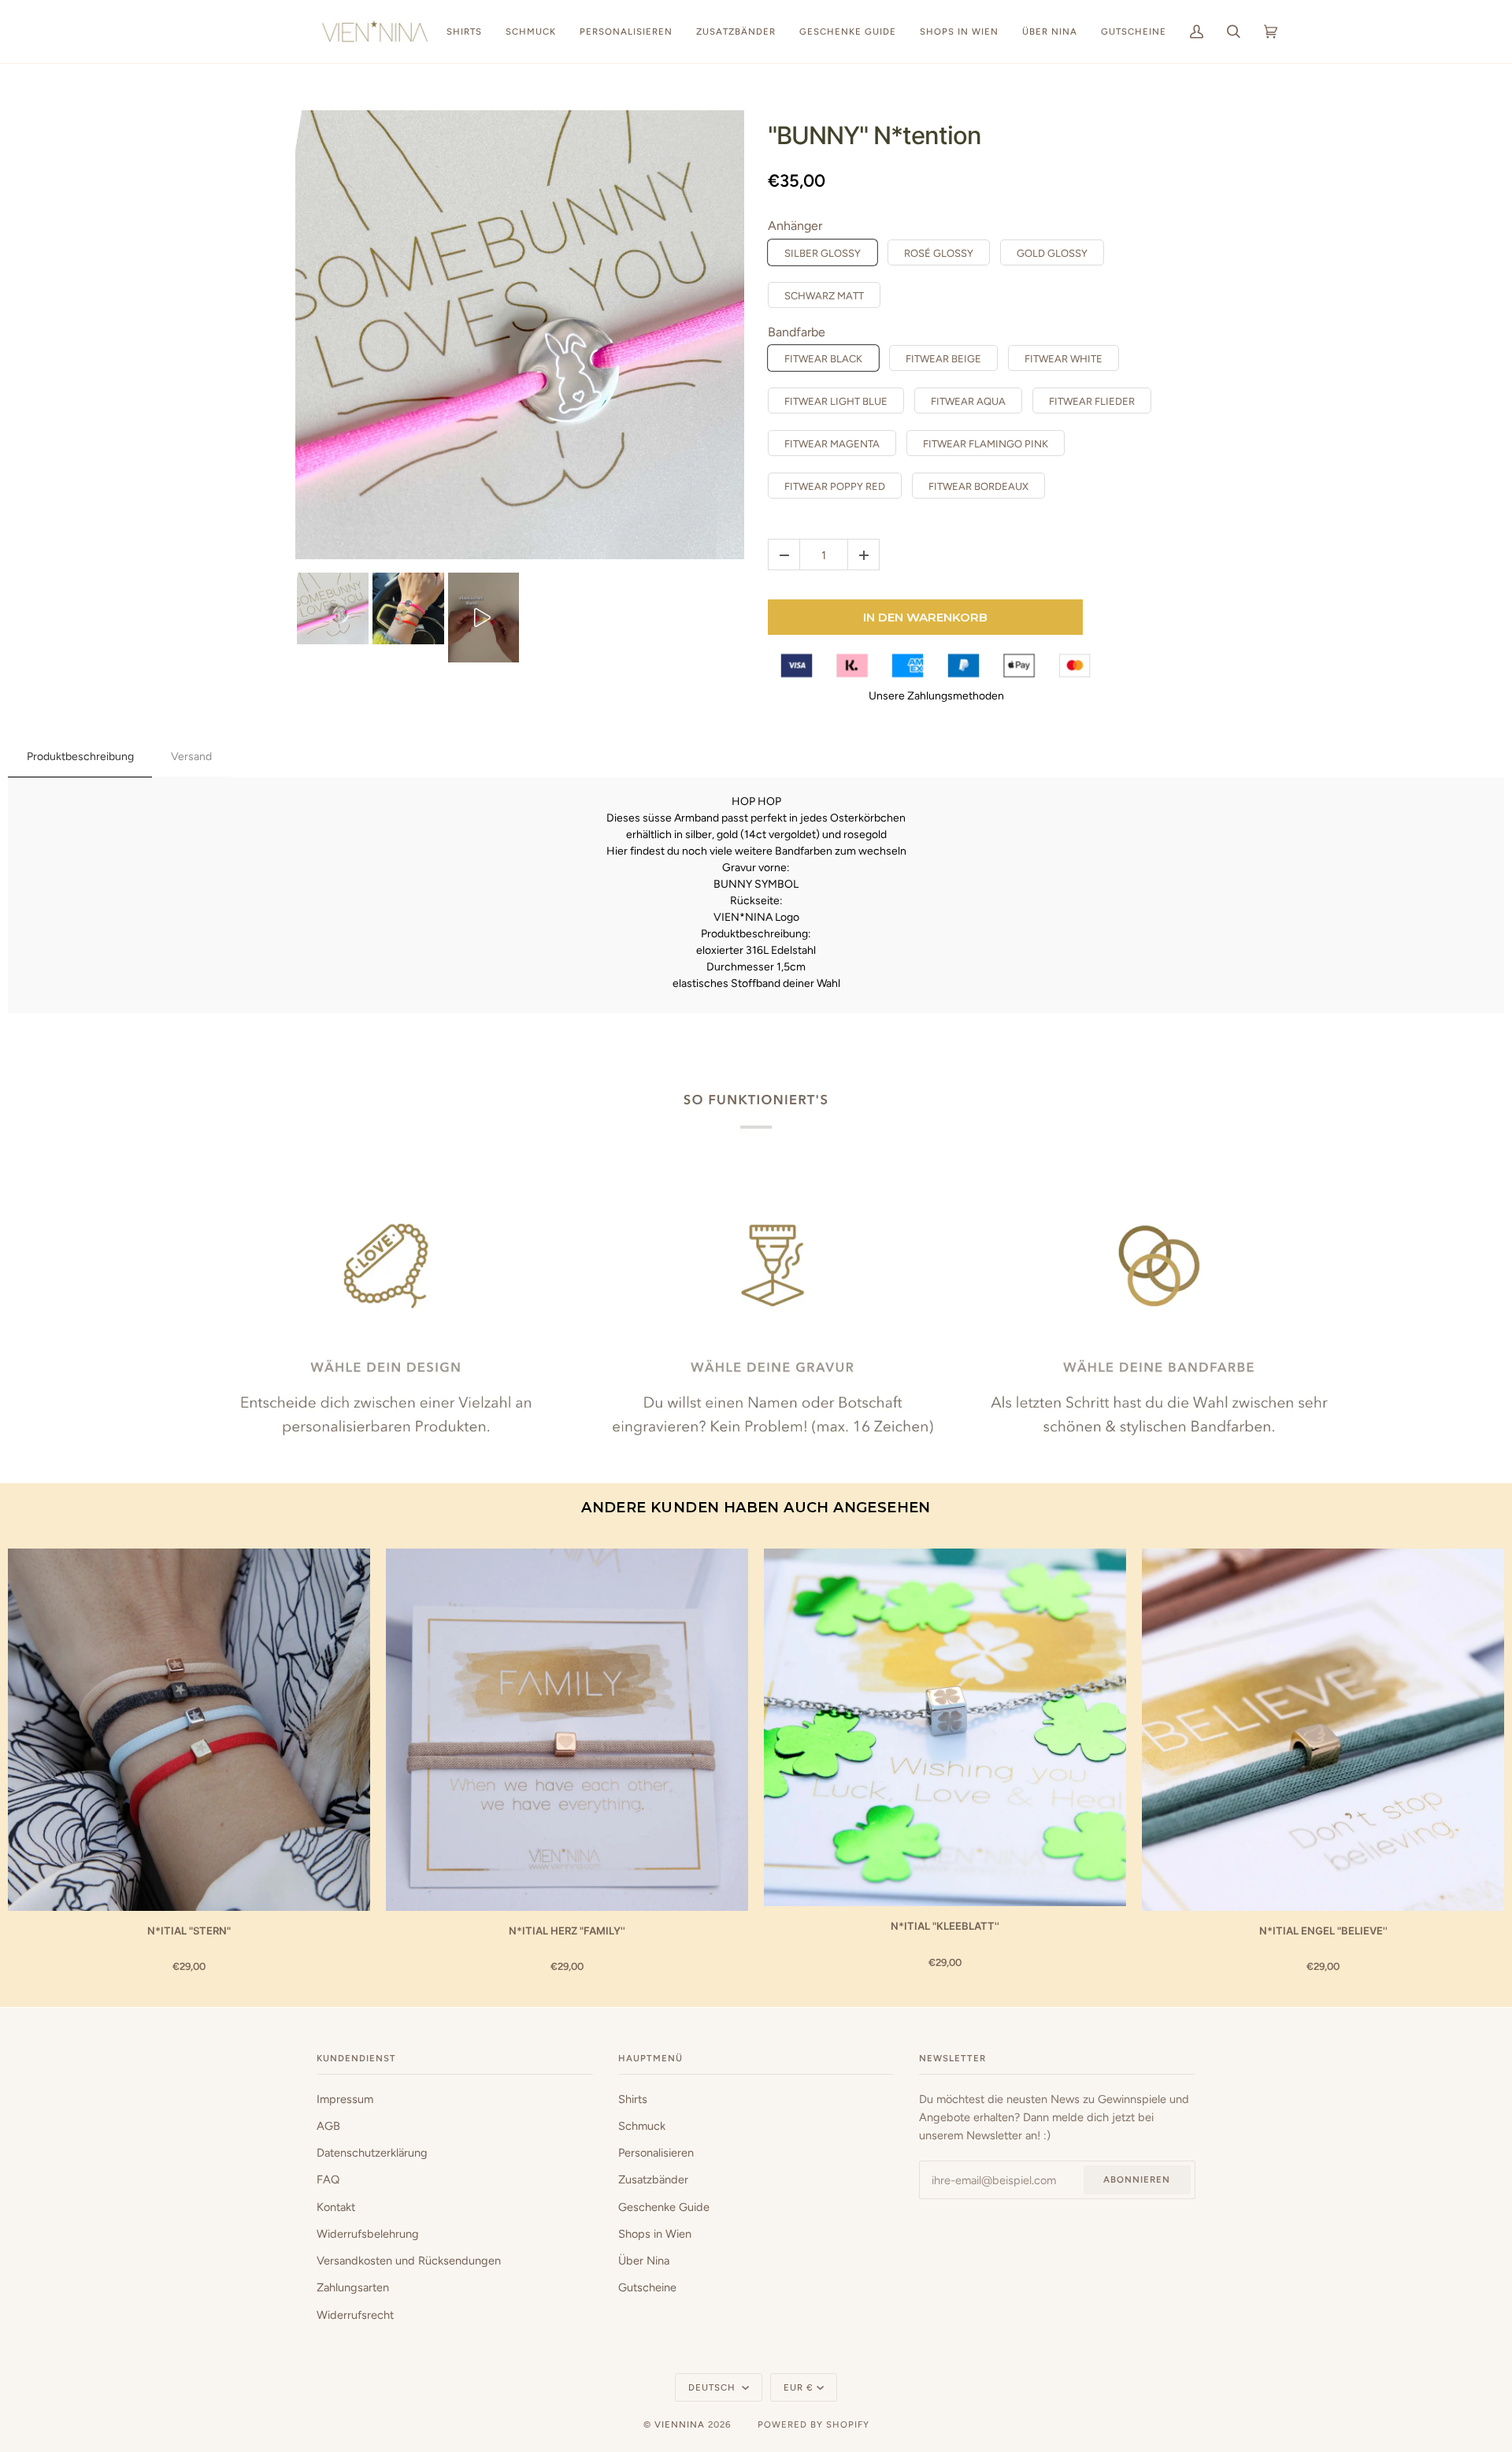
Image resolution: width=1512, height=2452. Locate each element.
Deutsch (713, 2387)
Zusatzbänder (653, 2179)
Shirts (633, 2099)
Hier (617, 851)
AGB (328, 2126)
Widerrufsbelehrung (368, 2234)
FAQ (328, 2179)
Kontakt (336, 2207)
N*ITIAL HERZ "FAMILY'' (567, 1931)
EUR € (799, 2387)
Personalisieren (656, 2153)
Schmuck (642, 2126)
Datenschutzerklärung (372, 2153)
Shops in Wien (655, 2234)
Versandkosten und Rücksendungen (409, 2261)
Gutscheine (647, 2287)
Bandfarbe (797, 332)
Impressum (345, 2099)
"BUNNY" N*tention (875, 135)
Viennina (680, 2424)
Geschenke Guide (664, 2207)
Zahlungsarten (353, 2287)
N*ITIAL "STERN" (189, 1931)
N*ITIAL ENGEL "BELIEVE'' (1323, 1931)
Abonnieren (1137, 2179)
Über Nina (644, 2261)
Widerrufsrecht (355, 2315)
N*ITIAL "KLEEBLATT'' (945, 1926)
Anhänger (795, 226)
